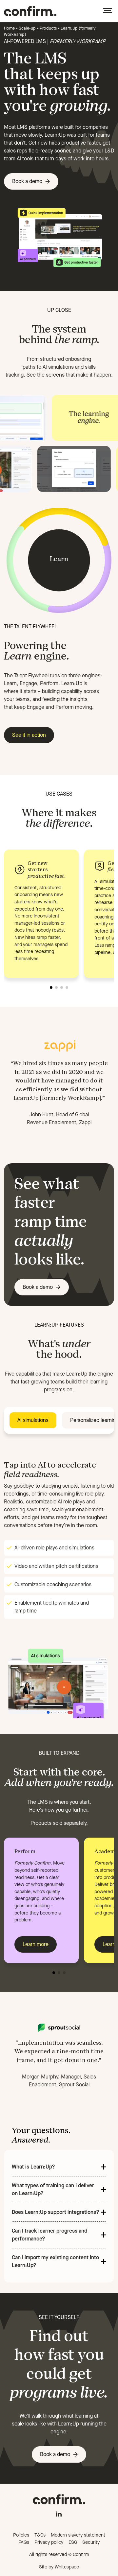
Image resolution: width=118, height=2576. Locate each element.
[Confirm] (30, 11)
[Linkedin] (59, 2513)
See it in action (29, 735)
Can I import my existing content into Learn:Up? (55, 2261)
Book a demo (27, 181)
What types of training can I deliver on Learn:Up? (53, 2189)
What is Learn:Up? (33, 2167)
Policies (21, 2535)
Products (48, 28)
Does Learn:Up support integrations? (56, 2212)
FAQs (24, 2542)
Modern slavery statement (78, 2535)
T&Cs (40, 2535)
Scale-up (27, 28)
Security (91, 2542)
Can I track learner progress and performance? (49, 2235)
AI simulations (33, 1420)
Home (9, 28)
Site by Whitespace (59, 2567)
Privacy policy (49, 2542)
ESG (73, 2542)
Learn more (36, 1944)
